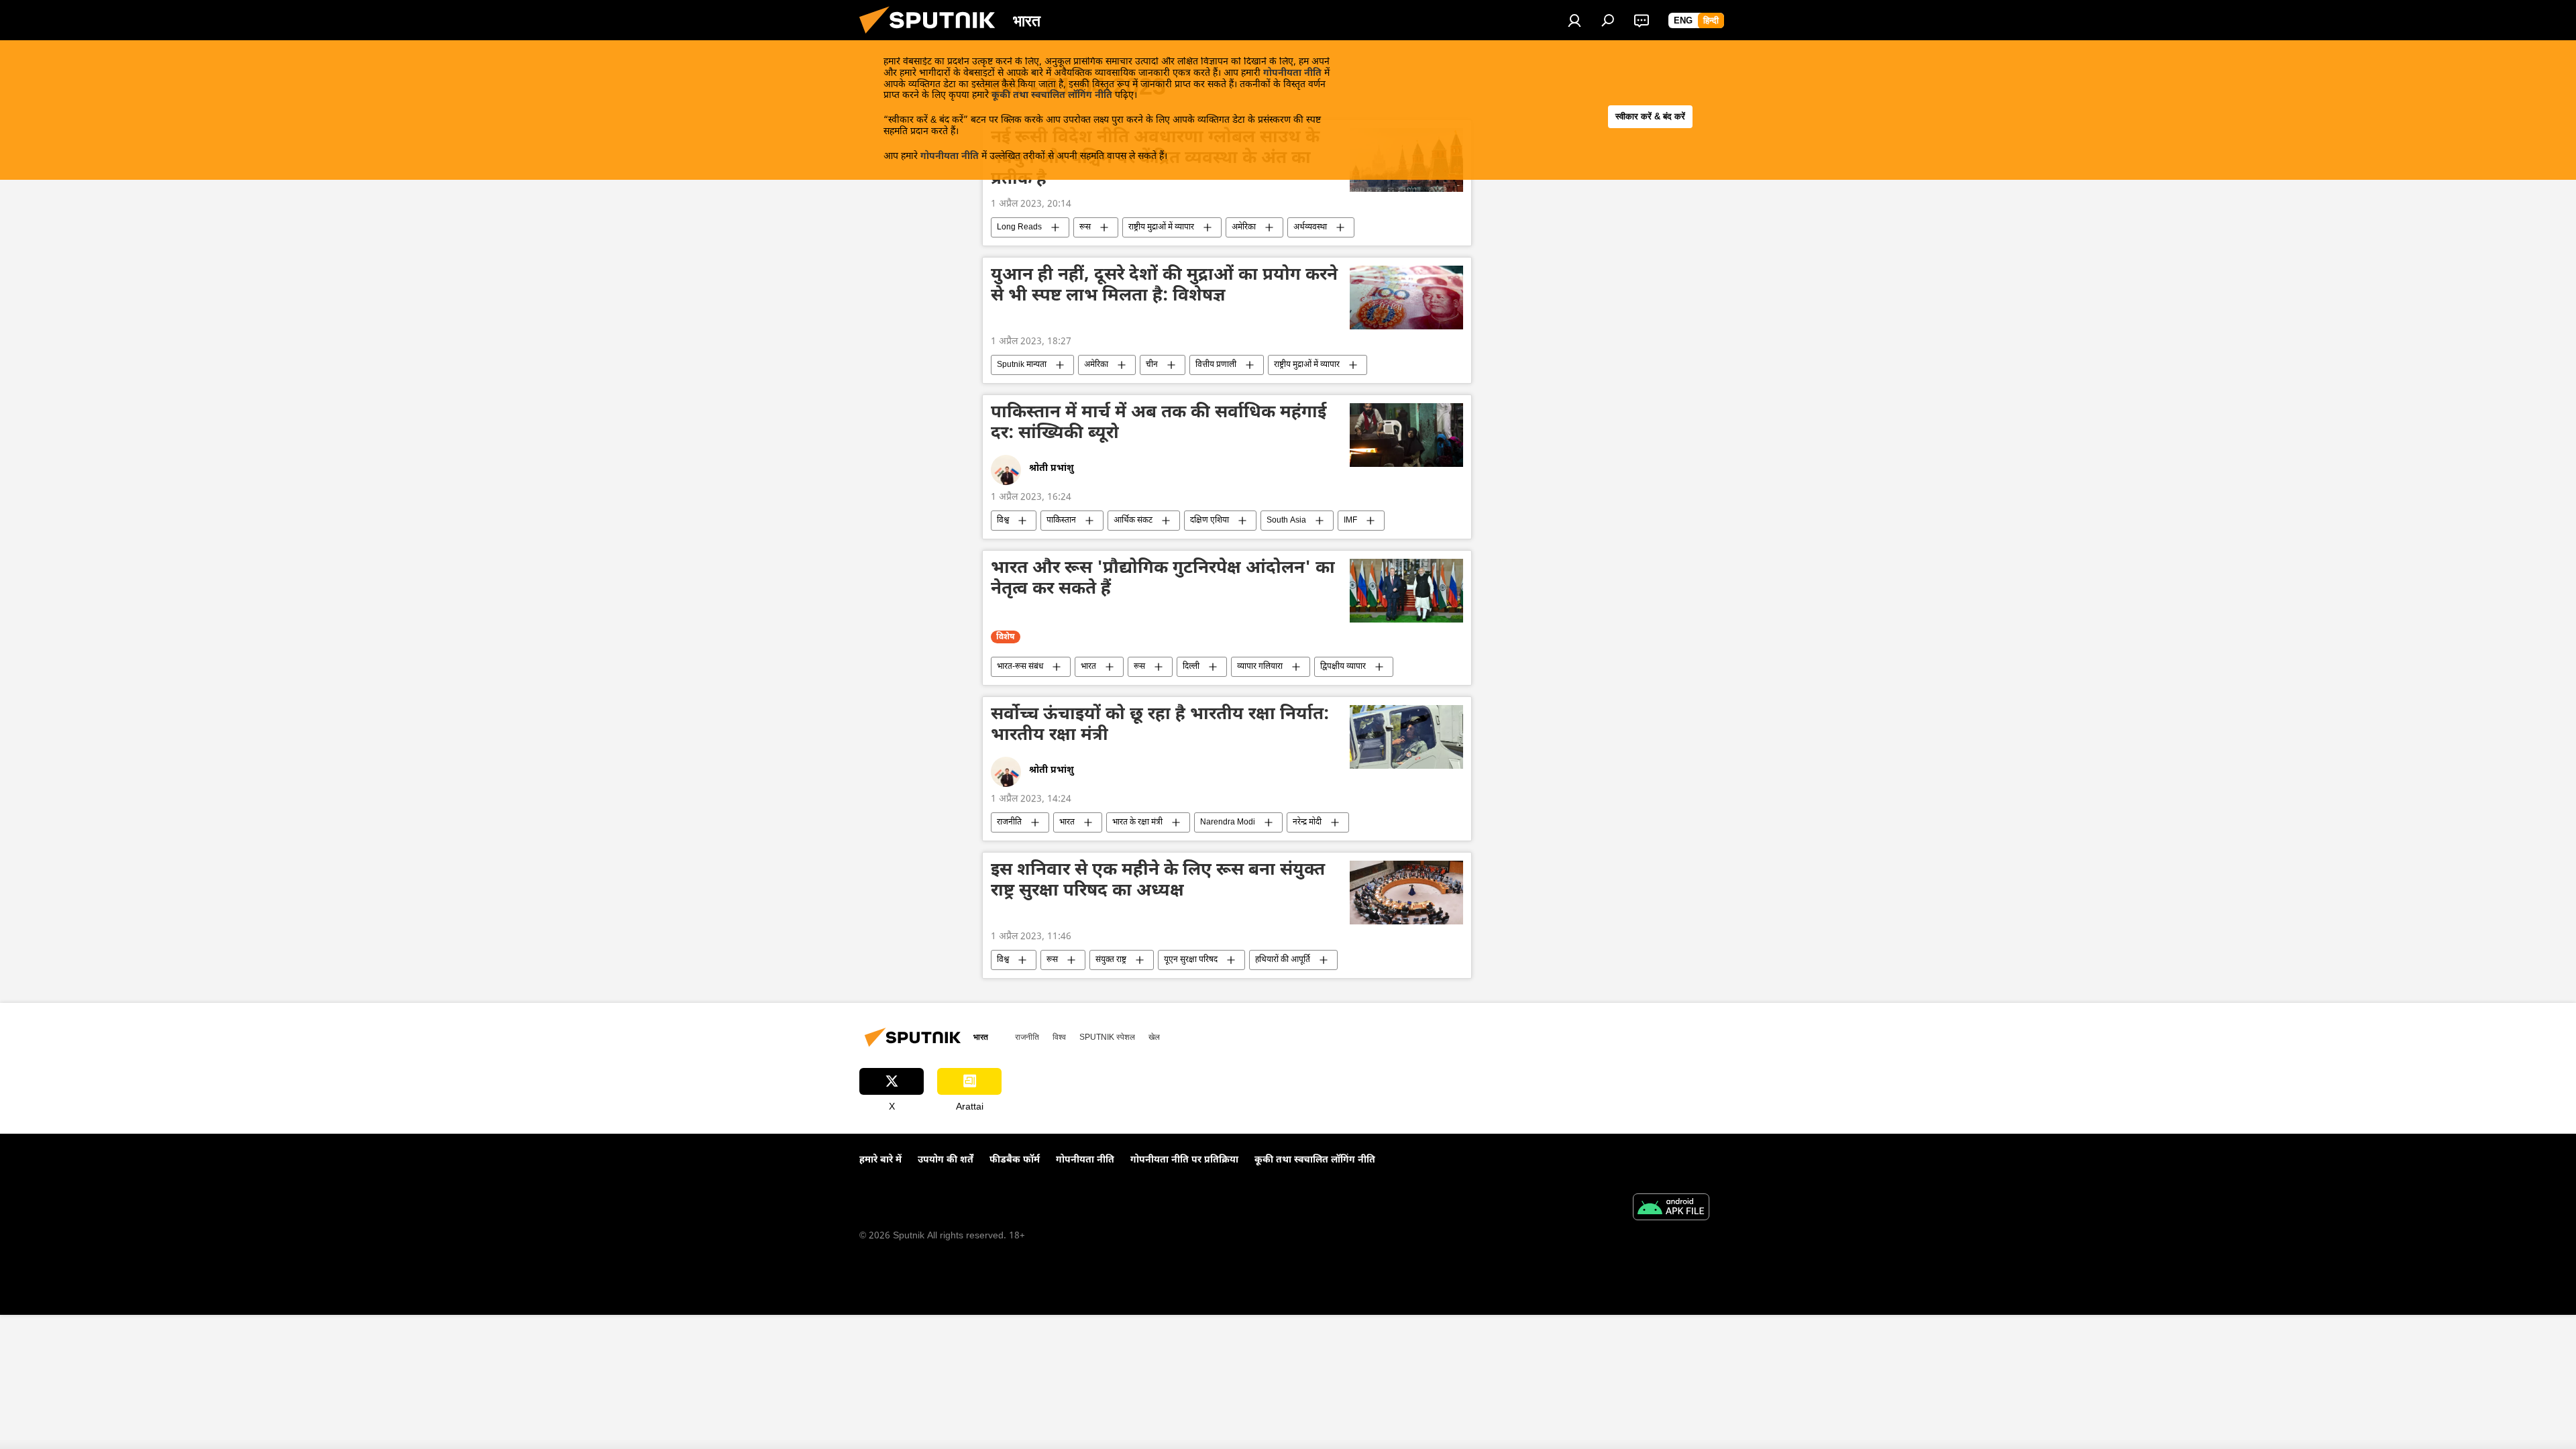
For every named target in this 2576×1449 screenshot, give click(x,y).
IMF (1350, 521)
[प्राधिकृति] (1574, 20)
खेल (1154, 1037)
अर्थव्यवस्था (1310, 227)
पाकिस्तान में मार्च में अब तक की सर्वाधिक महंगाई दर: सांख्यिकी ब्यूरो (1159, 424)
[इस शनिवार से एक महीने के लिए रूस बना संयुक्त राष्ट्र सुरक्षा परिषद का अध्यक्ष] (1406, 893)
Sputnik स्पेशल (1107, 1037)
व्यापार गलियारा (1260, 667)
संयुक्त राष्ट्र (1111, 960)
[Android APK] (1671, 1209)
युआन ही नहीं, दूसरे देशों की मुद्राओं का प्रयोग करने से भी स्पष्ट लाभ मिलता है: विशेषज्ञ (1164, 287)
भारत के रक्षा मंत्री (1137, 822)
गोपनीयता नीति (1292, 73)
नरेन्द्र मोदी (1307, 822)
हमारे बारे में (880, 1160)
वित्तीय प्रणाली (1216, 365)
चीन (1152, 365)
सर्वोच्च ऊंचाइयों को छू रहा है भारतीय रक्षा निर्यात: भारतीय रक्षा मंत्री (1160, 726)
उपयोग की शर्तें (946, 1160)
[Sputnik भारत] (932, 38)
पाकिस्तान (1061, 521)
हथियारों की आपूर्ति (1283, 960)
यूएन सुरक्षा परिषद (1191, 960)
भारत (1088, 667)
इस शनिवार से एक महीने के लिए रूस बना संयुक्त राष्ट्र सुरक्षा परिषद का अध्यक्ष (1158, 882)
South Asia (1286, 521)
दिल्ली (1191, 667)
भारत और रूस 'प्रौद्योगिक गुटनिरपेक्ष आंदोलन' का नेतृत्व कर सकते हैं (1163, 580)
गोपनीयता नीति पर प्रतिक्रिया (1184, 1160)
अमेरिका (1244, 227)
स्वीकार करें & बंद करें (1650, 116)
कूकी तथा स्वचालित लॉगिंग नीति (1052, 96)
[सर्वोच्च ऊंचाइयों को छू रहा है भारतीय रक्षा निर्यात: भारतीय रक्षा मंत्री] (1406, 737)
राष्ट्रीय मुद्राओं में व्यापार (1161, 227)
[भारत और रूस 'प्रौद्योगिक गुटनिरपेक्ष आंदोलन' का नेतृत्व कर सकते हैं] (1406, 591)
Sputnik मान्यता (1022, 365)
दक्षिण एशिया (1210, 521)
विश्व (1003, 521)
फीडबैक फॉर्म (1015, 1160)
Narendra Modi (1228, 822)
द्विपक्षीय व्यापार (1343, 667)
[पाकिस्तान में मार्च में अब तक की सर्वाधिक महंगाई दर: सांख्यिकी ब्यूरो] (1406, 435)
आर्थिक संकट (1133, 521)
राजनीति (1009, 822)
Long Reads (1019, 227)
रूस (1085, 227)
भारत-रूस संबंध (1020, 667)
